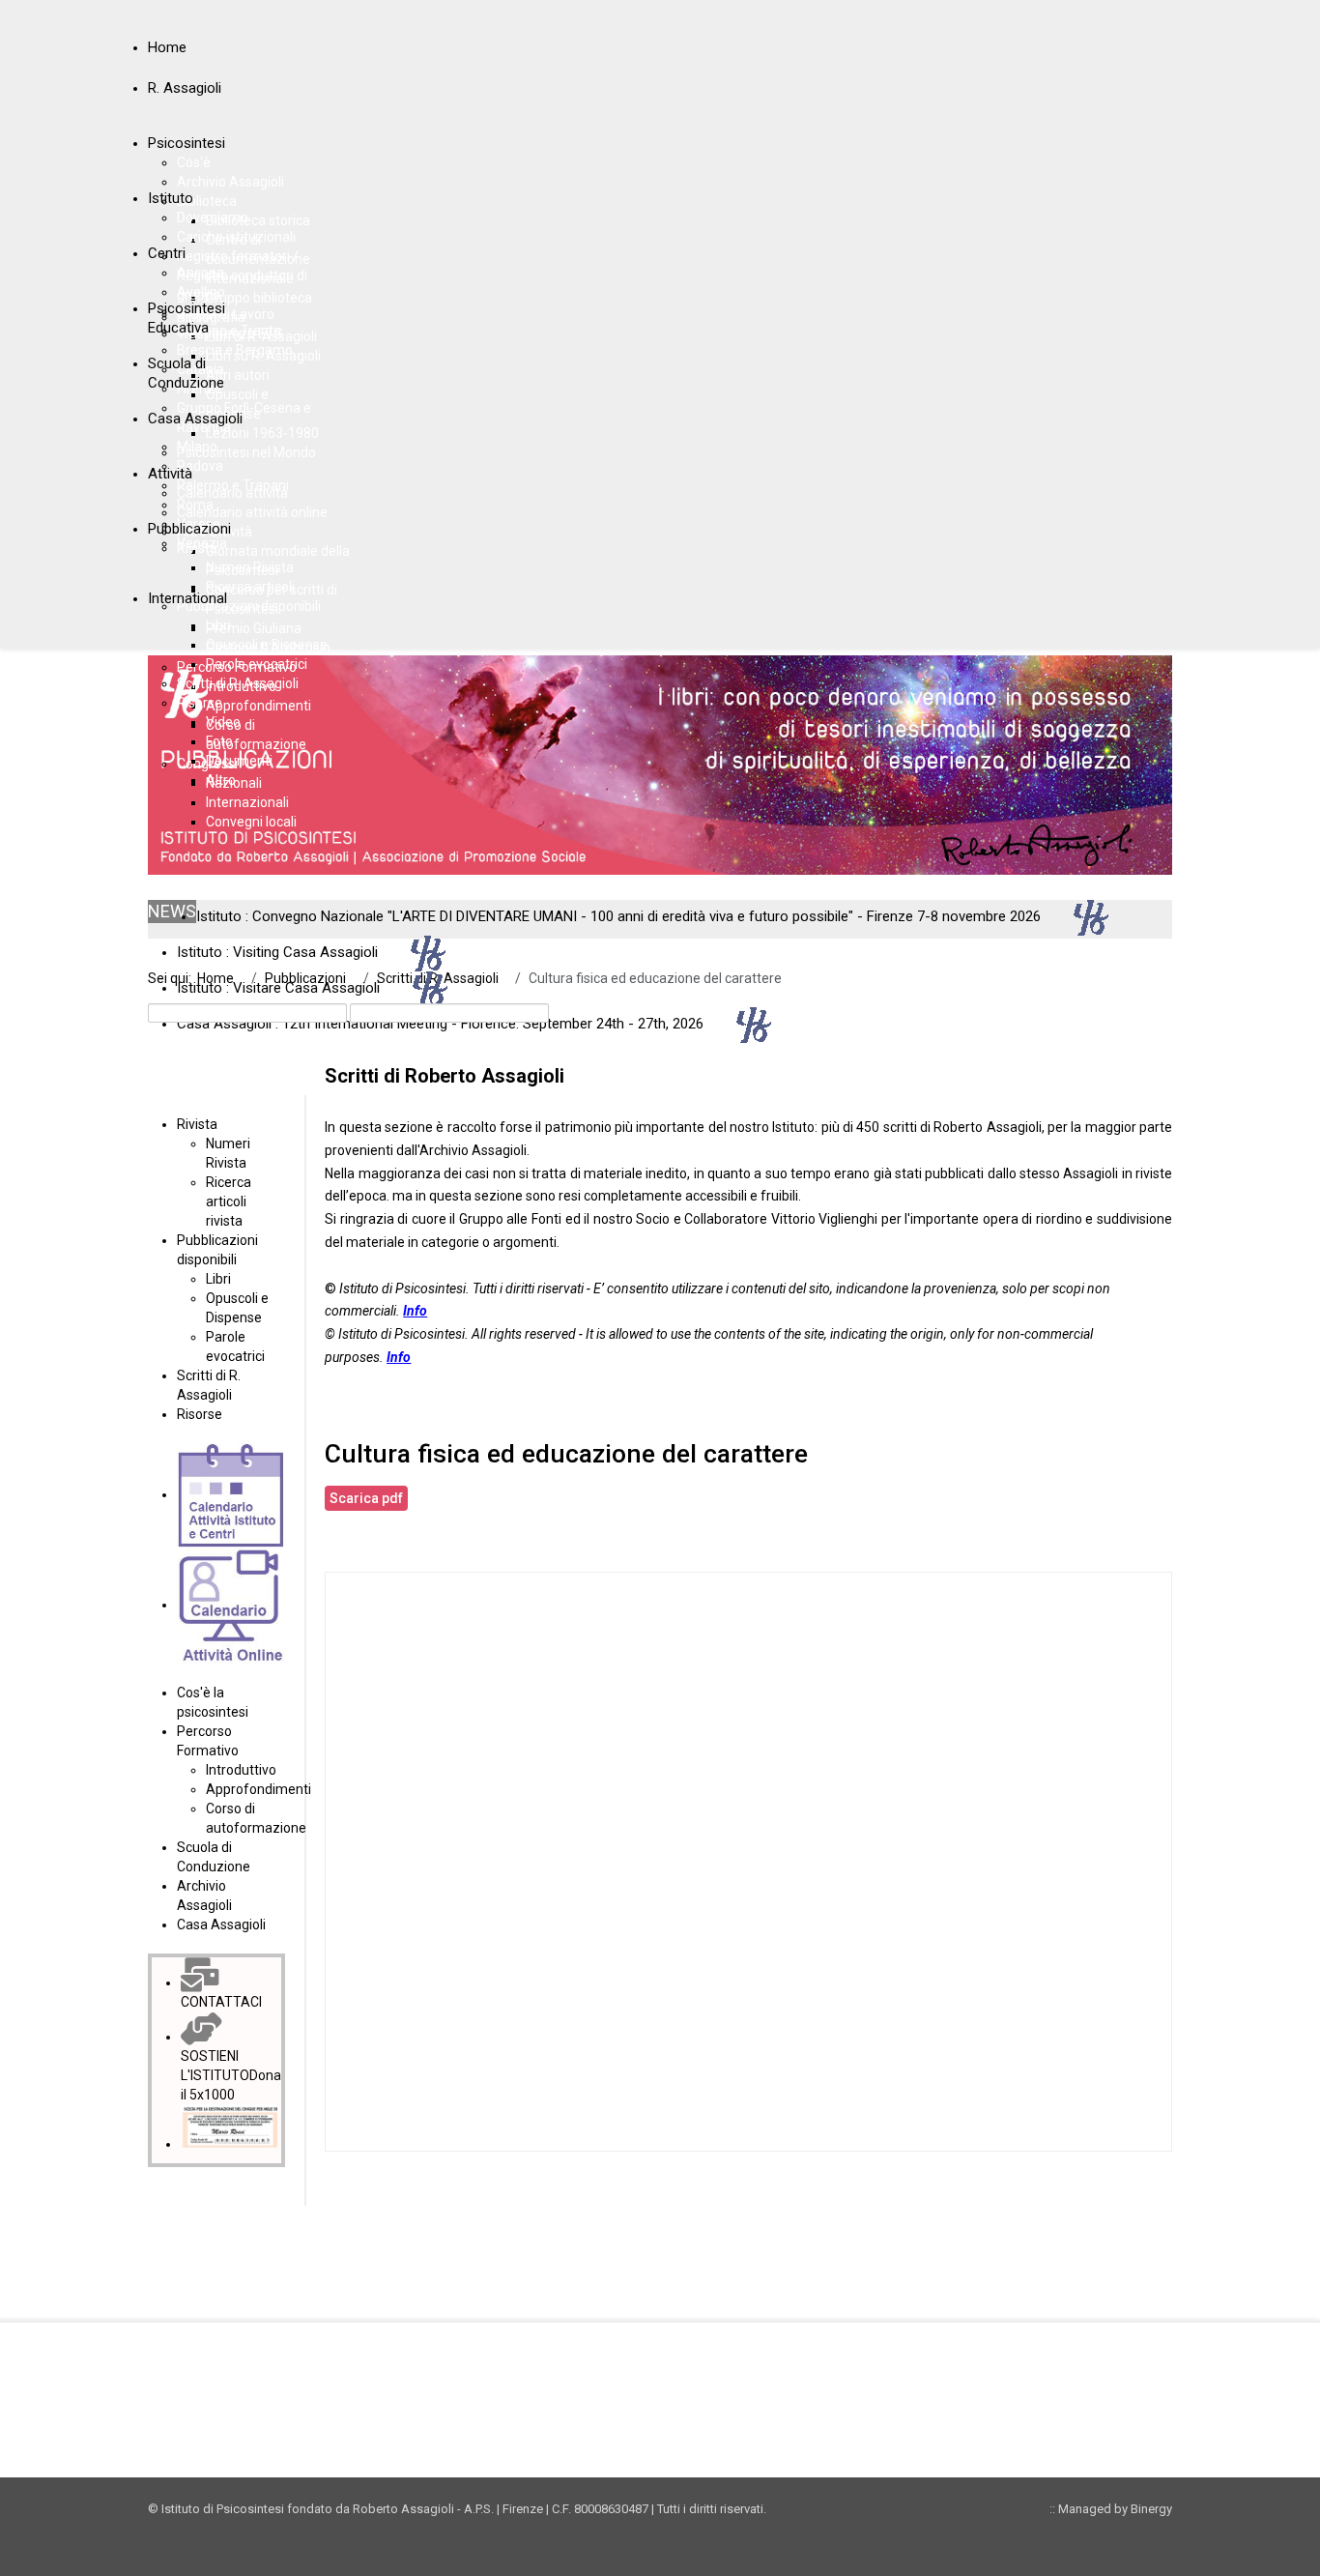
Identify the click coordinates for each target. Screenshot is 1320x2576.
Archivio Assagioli (473, 1150)
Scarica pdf (366, 1498)
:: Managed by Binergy (1111, 2509)
